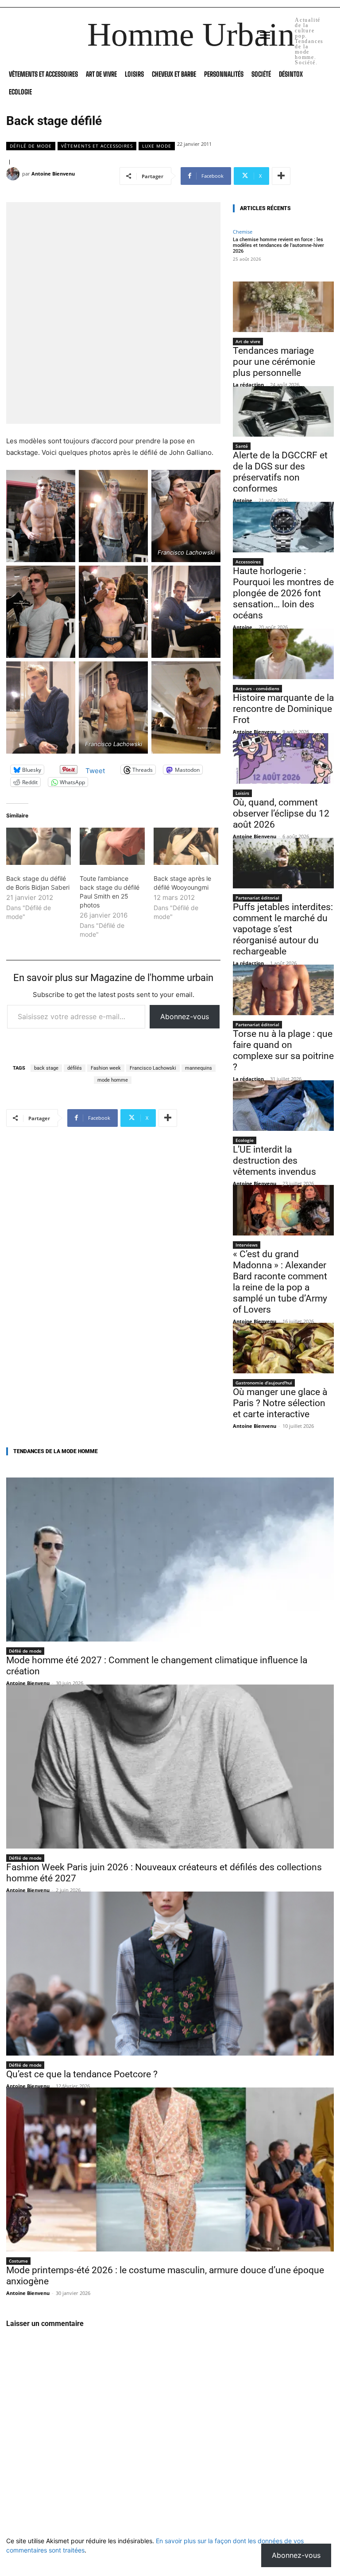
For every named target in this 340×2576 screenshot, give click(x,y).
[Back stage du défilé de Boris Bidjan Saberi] (39, 846)
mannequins (199, 1068)
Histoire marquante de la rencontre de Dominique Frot (283, 709)
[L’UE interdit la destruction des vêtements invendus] (283, 1106)
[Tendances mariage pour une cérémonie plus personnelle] (283, 307)
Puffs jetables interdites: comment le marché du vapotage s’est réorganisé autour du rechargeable (283, 929)
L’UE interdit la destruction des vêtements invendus (274, 1161)
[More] (281, 176)
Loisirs (242, 793)
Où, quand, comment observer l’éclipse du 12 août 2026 (281, 813)
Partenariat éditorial (257, 898)
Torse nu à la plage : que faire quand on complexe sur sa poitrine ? (283, 1050)
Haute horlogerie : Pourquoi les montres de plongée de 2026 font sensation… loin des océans (283, 593)
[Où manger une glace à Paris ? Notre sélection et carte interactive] (283, 1348)
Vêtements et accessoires (97, 146)
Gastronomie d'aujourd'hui (264, 1383)
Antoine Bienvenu (53, 174)
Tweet (95, 770)
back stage (46, 1068)
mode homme (113, 1080)
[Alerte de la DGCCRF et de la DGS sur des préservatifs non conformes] (283, 411)
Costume (18, 2261)
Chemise (243, 232)
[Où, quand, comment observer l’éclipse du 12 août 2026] (283, 758)
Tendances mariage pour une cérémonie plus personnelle (274, 362)
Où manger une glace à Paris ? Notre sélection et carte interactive (280, 1403)
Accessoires (248, 562)
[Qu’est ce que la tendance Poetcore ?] (170, 1974)
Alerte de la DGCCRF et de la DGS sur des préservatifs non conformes (280, 472)
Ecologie (245, 1140)
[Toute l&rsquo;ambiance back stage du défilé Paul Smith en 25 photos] (112, 846)
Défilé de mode (31, 146)
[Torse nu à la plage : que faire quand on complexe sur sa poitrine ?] (283, 990)
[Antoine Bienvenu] (14, 174)
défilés (75, 1068)
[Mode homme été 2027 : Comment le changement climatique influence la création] (170, 1560)
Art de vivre (248, 341)
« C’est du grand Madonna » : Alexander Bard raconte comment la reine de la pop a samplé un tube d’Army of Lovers (280, 1282)
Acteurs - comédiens (257, 688)
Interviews (247, 1245)
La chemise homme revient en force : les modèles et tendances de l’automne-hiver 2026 (278, 245)
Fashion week (106, 1068)
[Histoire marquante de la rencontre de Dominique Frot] (283, 654)
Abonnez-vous (185, 1016)
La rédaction (248, 385)
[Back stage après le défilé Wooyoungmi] (186, 846)
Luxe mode (157, 146)
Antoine (243, 500)
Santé (242, 446)
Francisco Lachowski (153, 1068)
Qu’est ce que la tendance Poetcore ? (82, 2074)
